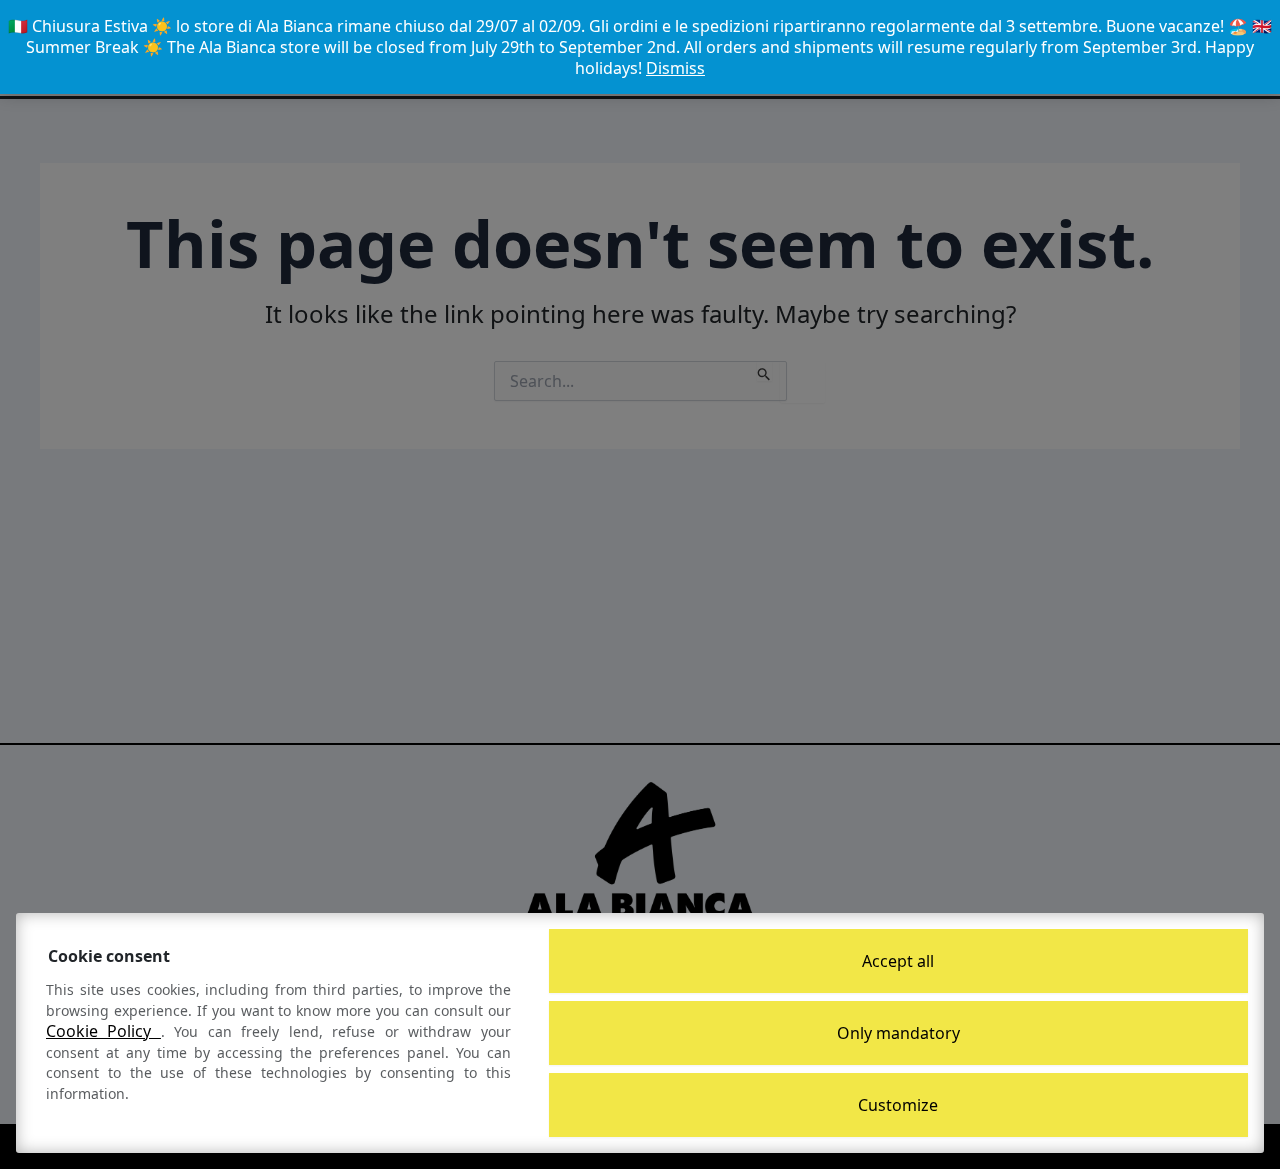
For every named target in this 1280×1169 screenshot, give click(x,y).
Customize (898, 1105)
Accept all (898, 961)
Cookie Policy (103, 1031)
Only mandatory (898, 1033)
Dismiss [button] (675, 68)
